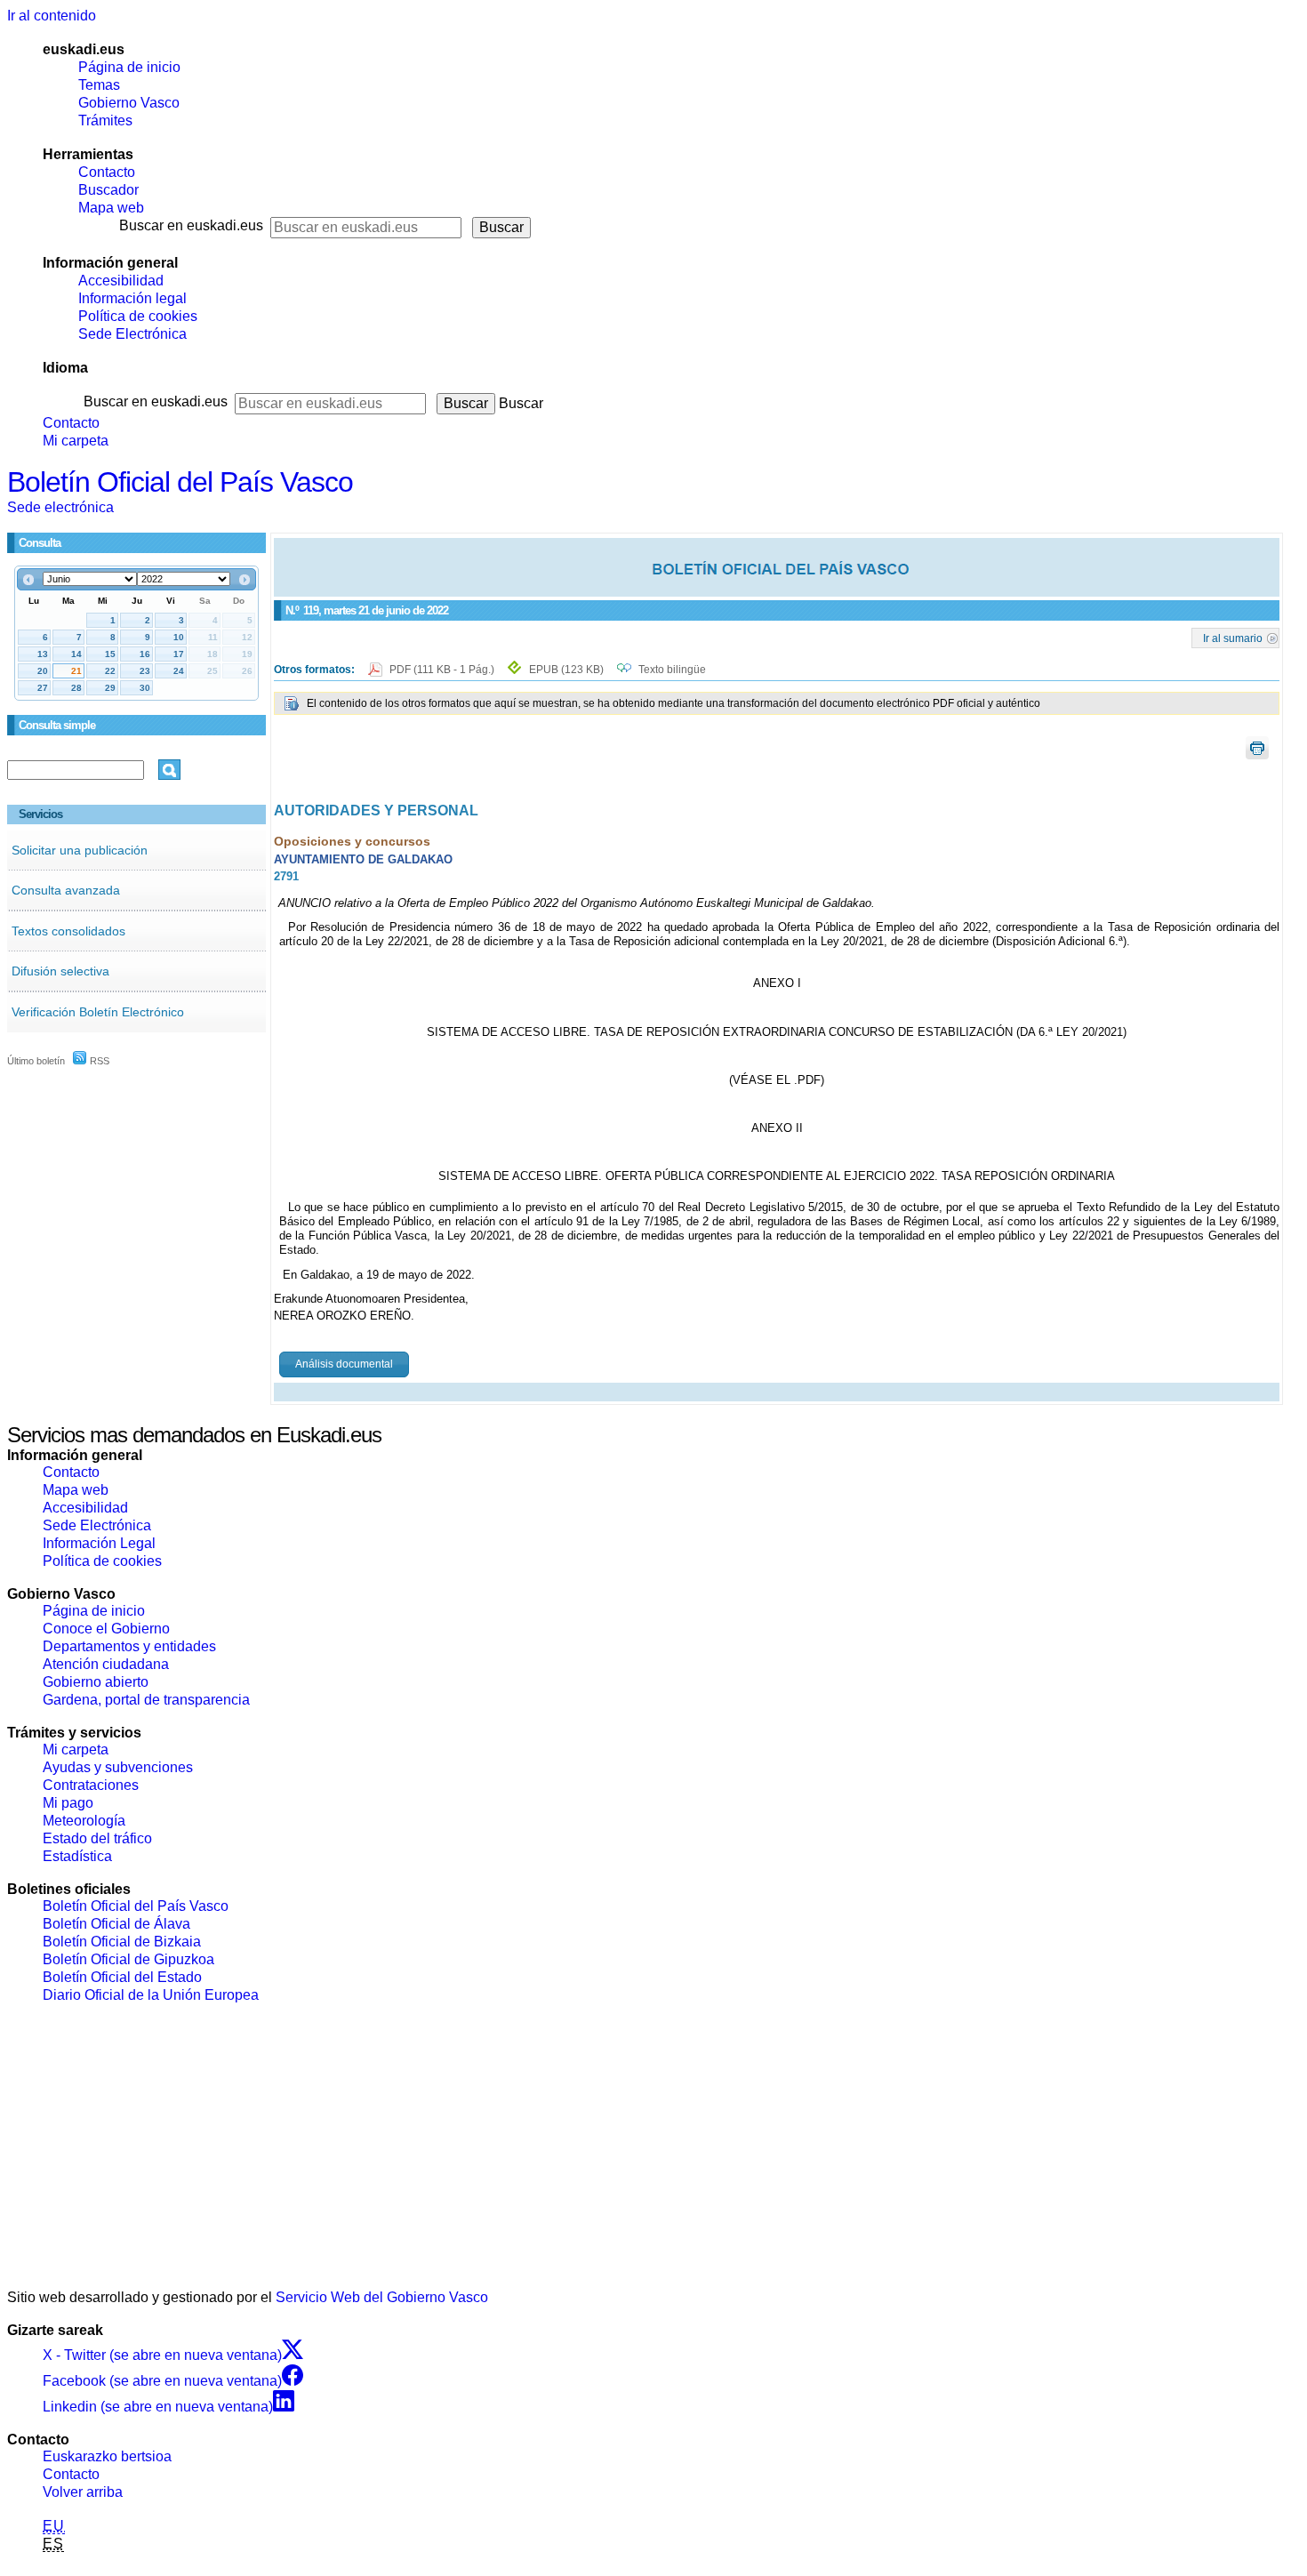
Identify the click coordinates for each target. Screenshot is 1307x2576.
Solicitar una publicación (80, 850)
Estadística (77, 1856)
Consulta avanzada (66, 890)
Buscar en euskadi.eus (191, 225)
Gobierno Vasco (129, 103)
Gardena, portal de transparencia (146, 1700)
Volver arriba (83, 2492)
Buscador (108, 190)
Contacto (107, 172)
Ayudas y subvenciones (118, 1767)
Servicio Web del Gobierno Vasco (382, 2297)
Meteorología (84, 1821)
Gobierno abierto (96, 1682)
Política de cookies (138, 316)
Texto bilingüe (672, 670)
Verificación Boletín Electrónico (98, 1012)
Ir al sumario (1233, 638)
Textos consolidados (68, 931)
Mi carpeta (76, 441)
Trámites (105, 120)
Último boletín (36, 1061)
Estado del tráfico (97, 1838)
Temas (99, 85)
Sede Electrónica (132, 334)
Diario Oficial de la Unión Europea (151, 1995)
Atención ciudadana (106, 1664)
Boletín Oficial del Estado (122, 1977)
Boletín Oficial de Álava (116, 1924)
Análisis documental (344, 1364)
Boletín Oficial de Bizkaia (122, 1942)
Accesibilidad (121, 281)
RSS (98, 1061)
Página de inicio (129, 67)
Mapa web (111, 208)
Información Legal (99, 1543)
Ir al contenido (52, 16)
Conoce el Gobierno (106, 1629)
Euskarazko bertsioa (107, 2456)
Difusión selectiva (60, 971)
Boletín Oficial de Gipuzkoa (128, 1959)
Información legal (132, 298)
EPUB (566, 670)
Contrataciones (91, 1785)
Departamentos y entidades (129, 1646)
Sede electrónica (60, 507)
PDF (443, 670)
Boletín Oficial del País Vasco (180, 482)
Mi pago (68, 1803)
